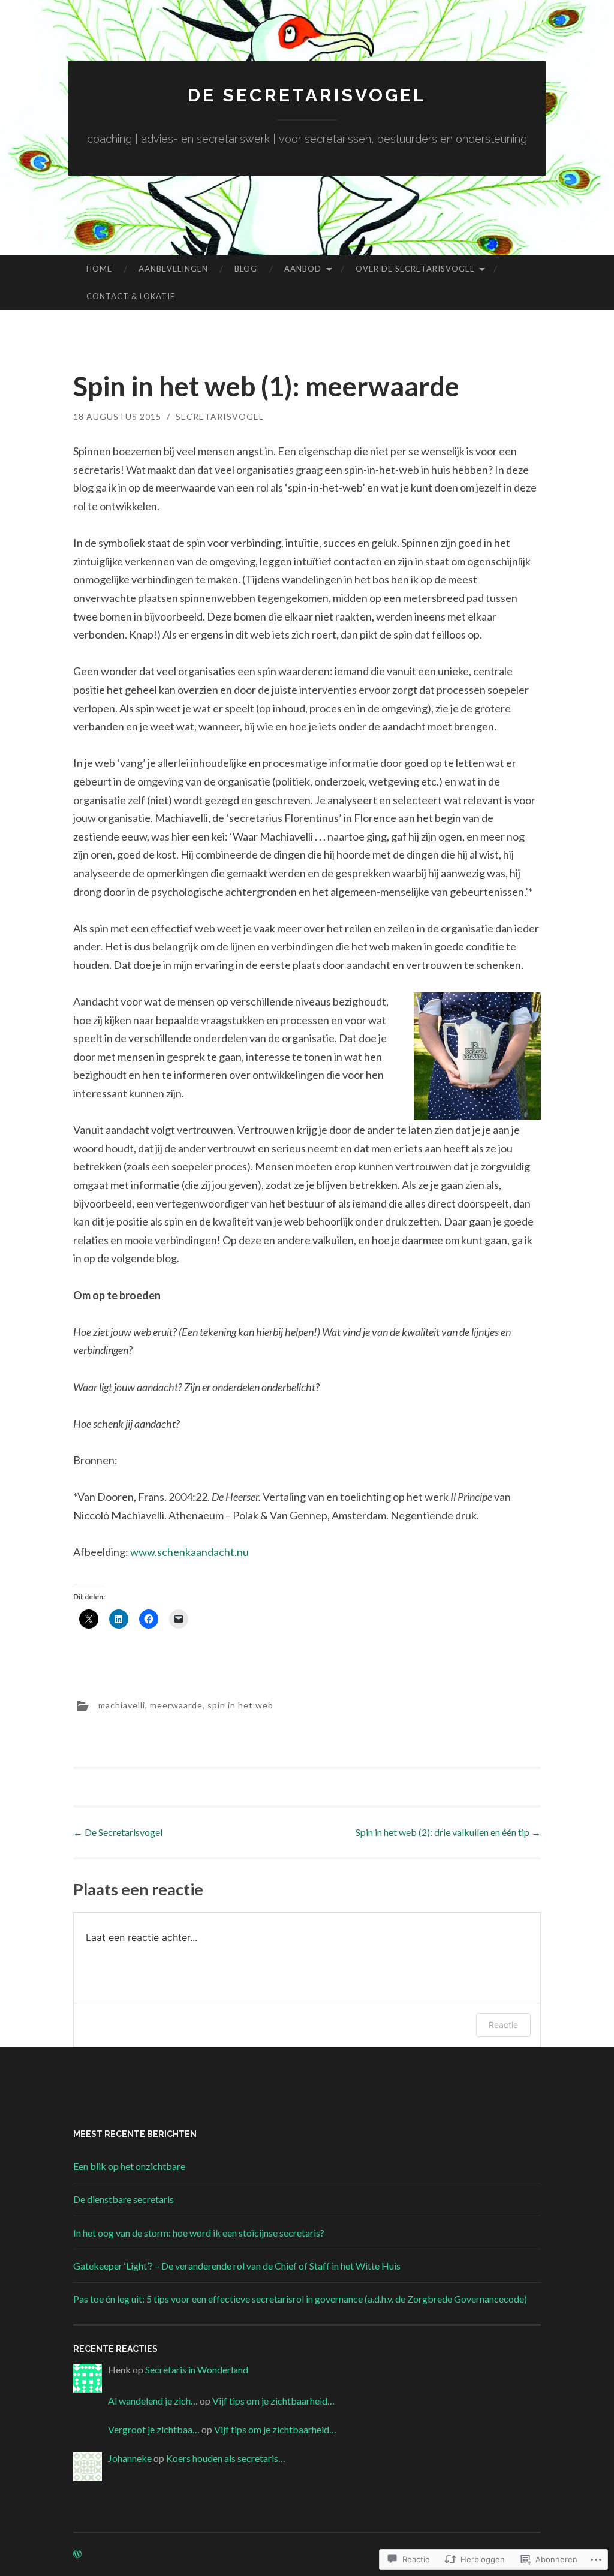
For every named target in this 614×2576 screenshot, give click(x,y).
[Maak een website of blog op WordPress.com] (77, 2554)
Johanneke (130, 2458)
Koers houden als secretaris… (226, 2458)
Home (99, 269)
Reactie (503, 2025)
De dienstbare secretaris (124, 2199)
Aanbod (303, 269)
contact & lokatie (131, 296)
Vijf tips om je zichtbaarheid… (273, 2401)
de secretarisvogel (307, 95)
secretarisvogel (220, 416)
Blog (246, 269)
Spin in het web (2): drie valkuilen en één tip (448, 1832)
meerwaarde (176, 1705)
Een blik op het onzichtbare (129, 2166)
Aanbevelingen (173, 269)
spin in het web (240, 1705)
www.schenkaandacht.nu (189, 1552)
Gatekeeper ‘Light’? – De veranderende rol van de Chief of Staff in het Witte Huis (237, 2266)
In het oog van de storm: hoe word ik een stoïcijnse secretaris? (199, 2233)
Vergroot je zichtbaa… (154, 2429)
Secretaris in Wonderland (197, 2369)
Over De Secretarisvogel (415, 269)
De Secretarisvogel (118, 1832)
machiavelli (122, 1705)
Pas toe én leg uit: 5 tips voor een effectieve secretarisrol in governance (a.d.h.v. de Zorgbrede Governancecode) (300, 2299)
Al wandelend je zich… (153, 2401)
